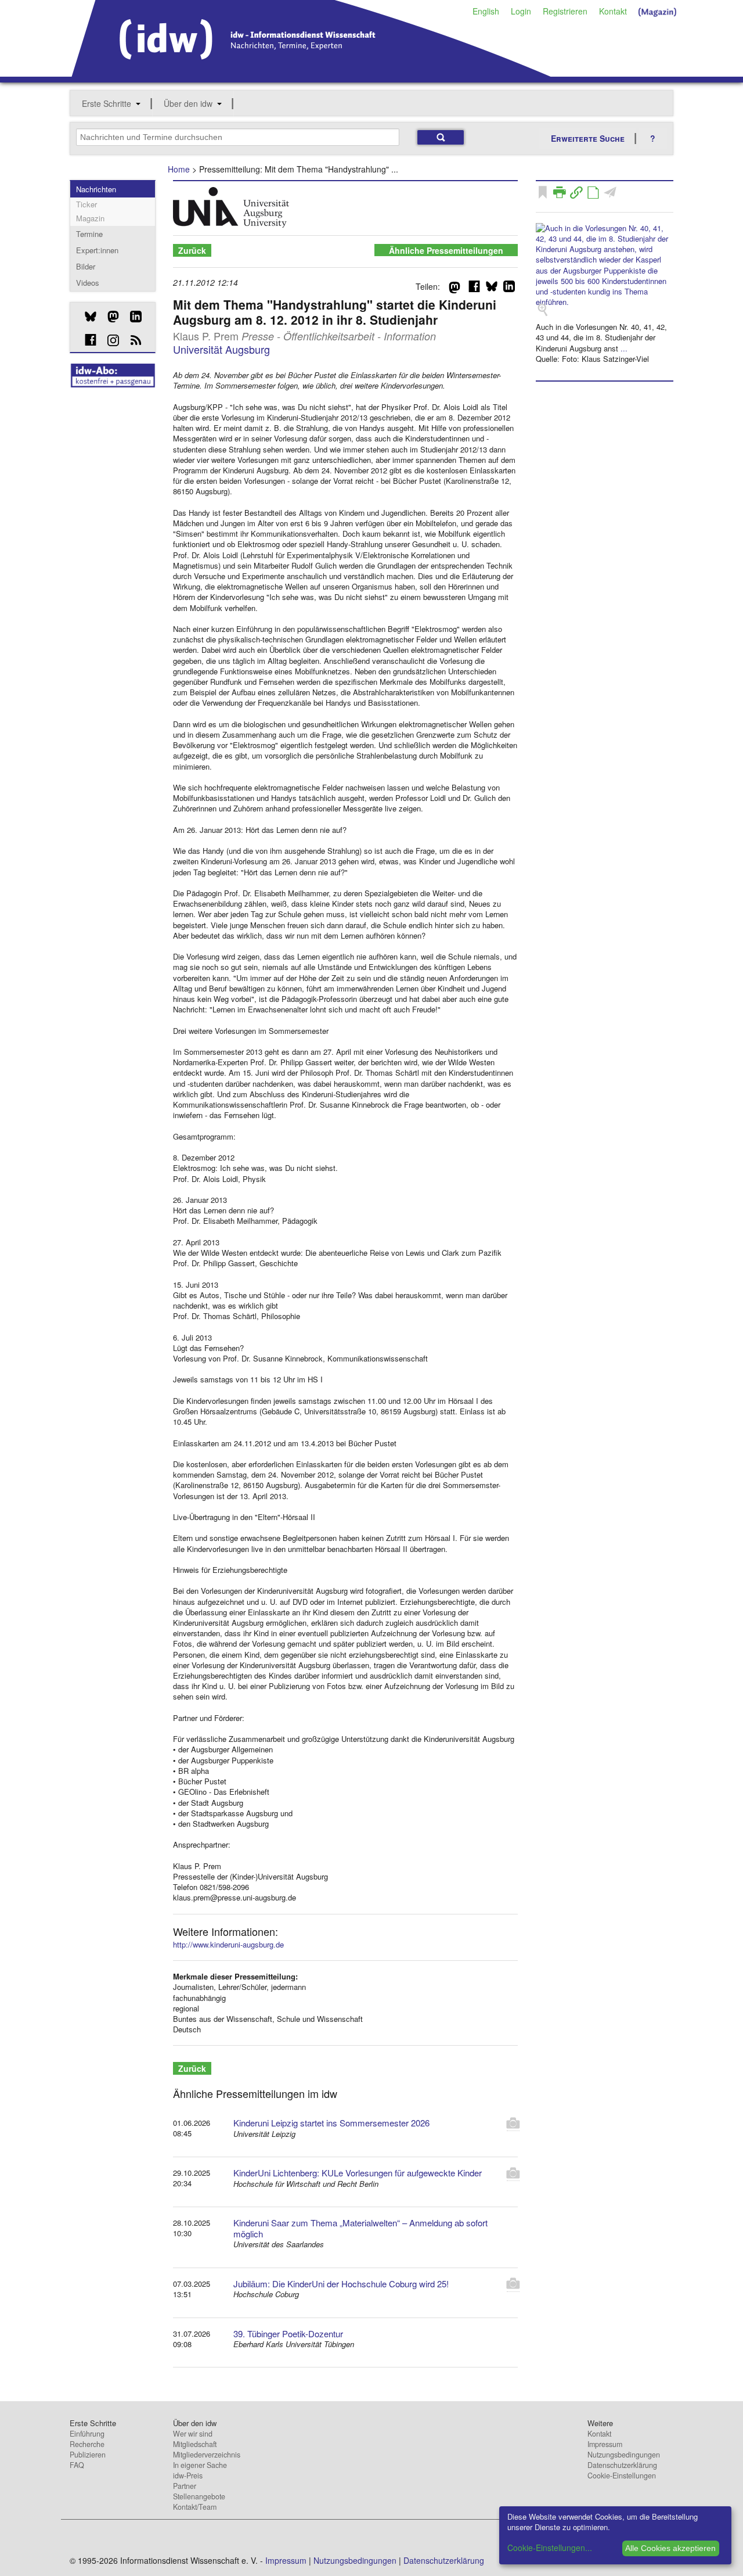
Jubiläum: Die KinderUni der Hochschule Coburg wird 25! (341, 2284)
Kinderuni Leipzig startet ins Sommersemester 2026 (331, 2123)
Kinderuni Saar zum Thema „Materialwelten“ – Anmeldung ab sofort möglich (360, 2228)
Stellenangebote (199, 2496)
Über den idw (188, 103)
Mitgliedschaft (195, 2444)
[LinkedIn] (131, 317)
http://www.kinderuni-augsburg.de (228, 1944)
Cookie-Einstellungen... (550, 2548)
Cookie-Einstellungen (622, 2476)
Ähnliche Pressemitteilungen (446, 250)
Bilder (86, 266)
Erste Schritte (107, 103)
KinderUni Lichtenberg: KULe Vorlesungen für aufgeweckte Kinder (358, 2173)
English (486, 11)
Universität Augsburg (221, 349)
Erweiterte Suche (588, 138)
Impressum (605, 2444)
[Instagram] (109, 340)
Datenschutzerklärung (622, 2465)
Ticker (86, 204)
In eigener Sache (200, 2465)
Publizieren (88, 2455)
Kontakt (613, 11)
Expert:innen (97, 250)
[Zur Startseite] (311, 73)
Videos (88, 283)
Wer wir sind (193, 2434)
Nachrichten (96, 189)
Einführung (87, 2434)
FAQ (77, 2465)
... (624, 348)
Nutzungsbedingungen (624, 2455)
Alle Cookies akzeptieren (670, 2548)
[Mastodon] (109, 317)
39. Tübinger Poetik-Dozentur (288, 2334)
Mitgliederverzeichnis (207, 2455)
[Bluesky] (86, 317)
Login (521, 11)
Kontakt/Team (195, 2507)
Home (179, 169)
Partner (185, 2486)
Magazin (90, 218)
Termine (89, 234)
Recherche (87, 2444)
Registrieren (565, 11)
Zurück (192, 250)
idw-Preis (188, 2476)
